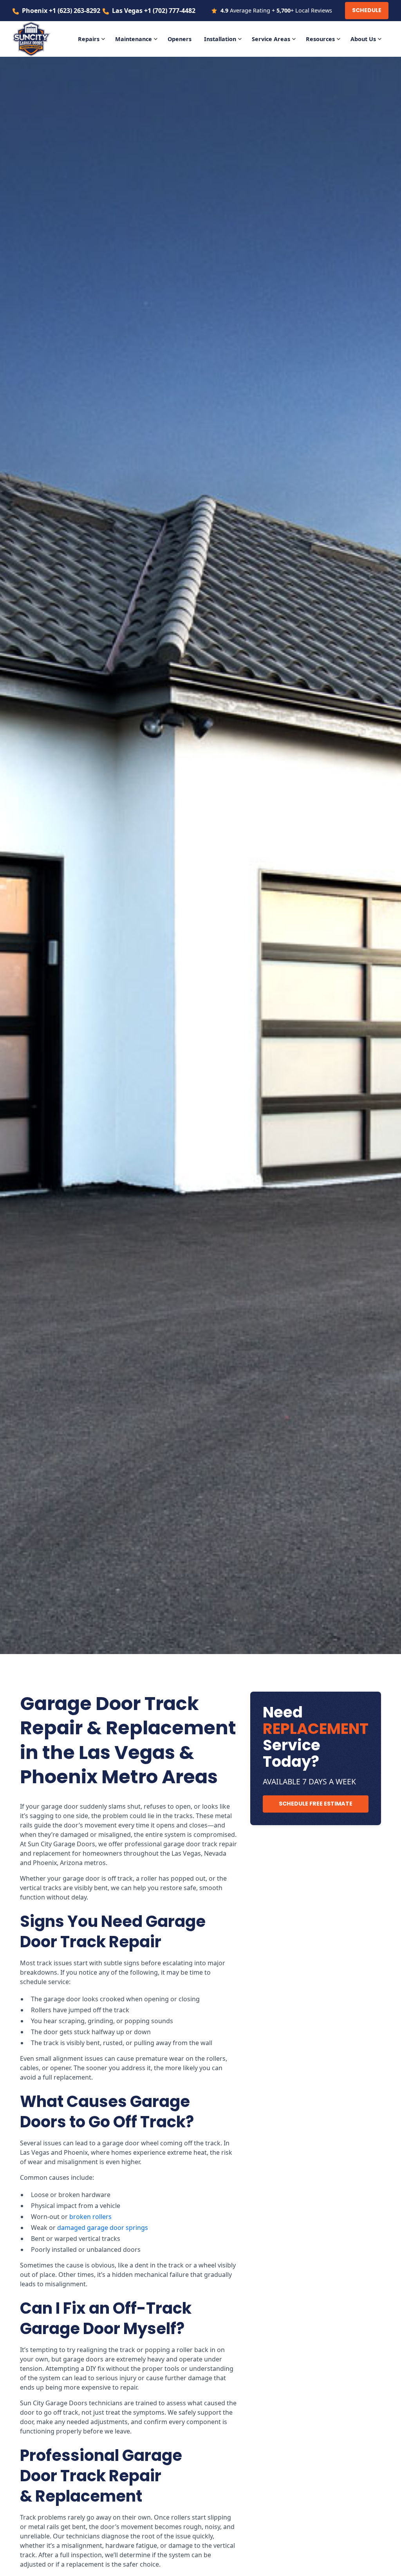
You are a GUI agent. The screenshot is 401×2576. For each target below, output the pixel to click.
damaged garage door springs (103, 2228)
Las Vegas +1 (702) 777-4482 (154, 11)
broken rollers (90, 2217)
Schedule (367, 10)
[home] (36, 39)
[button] (93, 39)
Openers (180, 39)
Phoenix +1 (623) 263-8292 (61, 11)
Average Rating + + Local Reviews (276, 10)
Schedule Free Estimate (316, 1804)
